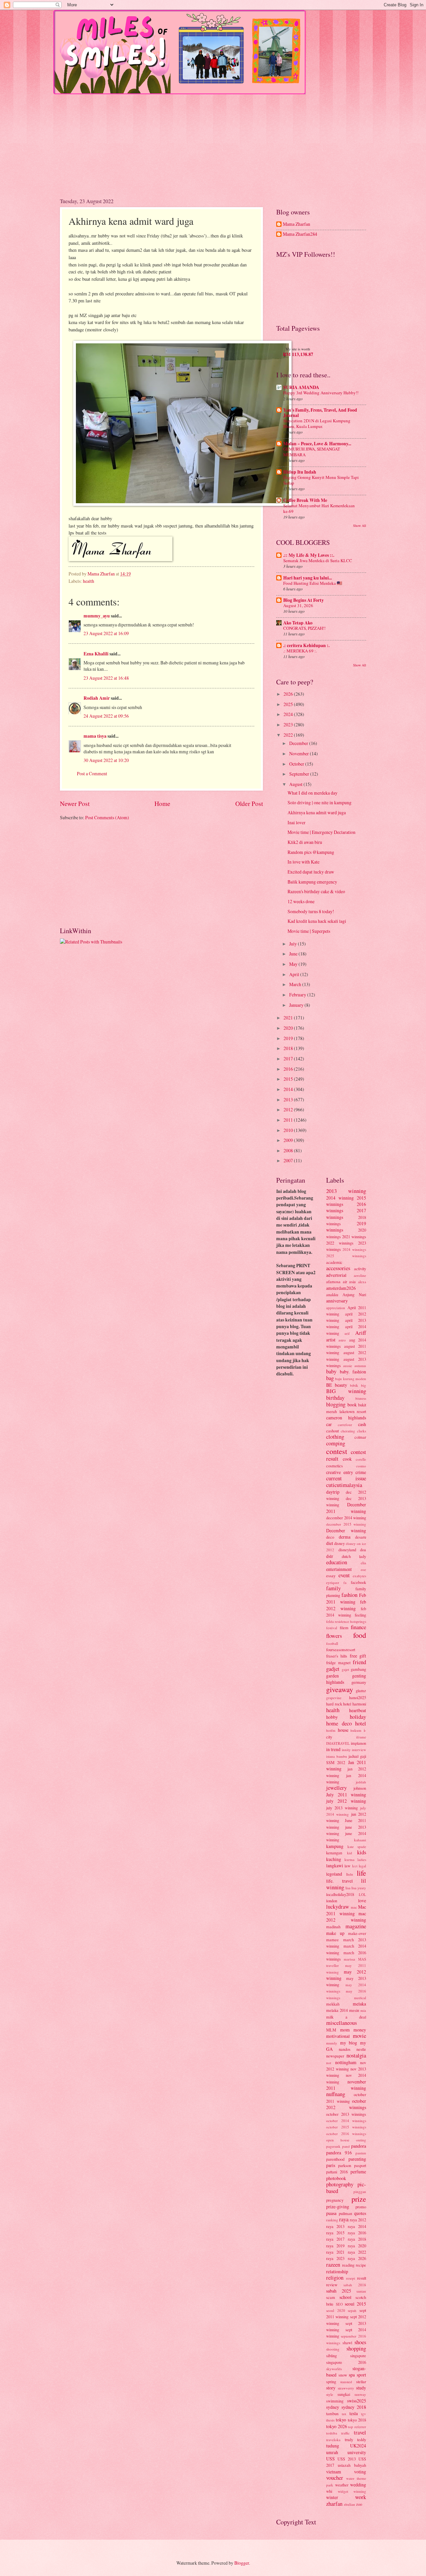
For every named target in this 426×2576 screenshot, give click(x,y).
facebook (358, 1582)
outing (361, 2140)
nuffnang (336, 2094)
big (364, 1385)
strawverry (346, 2388)
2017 (289, 1059)
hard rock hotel (339, 1704)
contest (337, 1451)
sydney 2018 (354, 2407)
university (357, 2452)
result (362, 2278)
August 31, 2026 (298, 605)
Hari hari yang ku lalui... (308, 578)
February (298, 995)
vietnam (334, 2472)
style (330, 2394)
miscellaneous (341, 2023)
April (295, 974)
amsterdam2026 (341, 1288)
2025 (289, 704)
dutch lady (354, 1556)
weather (342, 2485)
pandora (359, 2146)
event (344, 1575)
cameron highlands (346, 1418)
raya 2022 (357, 2252)
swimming (335, 2401)
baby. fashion (353, 1372)
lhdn (350, 1874)
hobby (332, 1717)
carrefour (345, 1425)
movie (359, 2036)
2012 (289, 1109)
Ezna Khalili (96, 654)
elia (363, 1563)
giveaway (340, 1689)
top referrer (357, 2427)
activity (360, 1269)
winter (332, 2497)
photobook (336, 2178)
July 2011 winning (346, 1795)
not (329, 2063)
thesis (330, 2420)
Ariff (361, 1333)
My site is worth (298, 349)
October (297, 764)
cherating (348, 1431)
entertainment (339, 1569)
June (294, 954)
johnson (360, 1788)
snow (343, 2375)
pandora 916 (339, 2153)
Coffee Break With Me (305, 500)
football (332, 1643)
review (332, 2285)
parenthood (335, 2159)
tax (344, 2414)
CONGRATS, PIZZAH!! (304, 628)
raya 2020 (357, 2246)
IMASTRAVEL (338, 1743)
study (361, 2388)
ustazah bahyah (352, 2465)
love (362, 1900)
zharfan (334, 2504)
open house (338, 2140)
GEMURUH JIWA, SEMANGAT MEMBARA (312, 452)
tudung (333, 2446)
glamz (361, 1690)
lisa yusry (359, 1888)
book (352, 1405)
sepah (352, 2310)
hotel (361, 1723)
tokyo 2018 (357, 2420)
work (361, 2497)
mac (354, 1907)
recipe (361, 2265)
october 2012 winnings (346, 2104)
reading (348, 2265)
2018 (289, 1048)
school (345, 2297)
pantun (361, 2153)
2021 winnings (354, 1237)
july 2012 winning (346, 1801)
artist (331, 1340)
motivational (338, 2036)
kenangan (334, 1853)
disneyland (347, 1550)
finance (358, 1627)
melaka (359, 2004)
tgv (364, 2414)
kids (362, 1852)
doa (363, 1550)
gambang (358, 1669)
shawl (347, 2343)
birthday (335, 1398)
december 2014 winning (346, 1518)
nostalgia (356, 2055)
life (361, 1873)
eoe (363, 1569)
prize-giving (338, 2207)
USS (330, 2459)
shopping (356, 2349)
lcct (355, 1866)
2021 (289, 1018)
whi (329, 2491)
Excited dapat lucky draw (311, 872)
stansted (346, 2382)
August (296, 784)
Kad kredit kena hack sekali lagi (317, 921)
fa (345, 1582)
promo (361, 2207)
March (296, 984)
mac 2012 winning (346, 1917)
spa (352, 2375)
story (331, 2388)
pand (346, 2146)
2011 (289, 1120)
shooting (333, 2349)
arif (347, 1333)
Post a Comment (92, 773)
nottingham (346, 2062)
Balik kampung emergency (312, 882)
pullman (345, 2213)
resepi (351, 2278)
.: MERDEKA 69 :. (300, 651)
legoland (334, 1874)
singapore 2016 (346, 2362)
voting (360, 2472)
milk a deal (346, 2017)
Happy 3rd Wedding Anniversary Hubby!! (321, 393)
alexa (362, 1282)
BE (329, 1385)
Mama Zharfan (297, 224)
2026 (289, 694)
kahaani (360, 1840)
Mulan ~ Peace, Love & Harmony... (317, 444)
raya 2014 (357, 2226)
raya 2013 (335, 2226)
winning (360, 2491)
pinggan (360, 2192)
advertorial (336, 1275)
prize (359, 2199)
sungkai (344, 2394)
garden (332, 1676)
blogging (336, 1404)
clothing (335, 1437)
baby (331, 1371)
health (89, 581)
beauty (341, 1385)
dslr (330, 1556)
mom (345, 2030)
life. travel (339, 1881)
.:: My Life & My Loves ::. (309, 555)
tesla (354, 2413)
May (294, 964)
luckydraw (338, 1907)
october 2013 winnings (346, 2114)
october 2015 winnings (346, 2127)
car (329, 1424)
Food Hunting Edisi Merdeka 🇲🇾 (313, 583)
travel (360, 2432)
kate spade (357, 1846)
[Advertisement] (213, 141)
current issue (346, 1478)
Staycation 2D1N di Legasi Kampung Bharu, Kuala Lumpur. (317, 423)
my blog (349, 2043)
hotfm (331, 1730)
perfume (358, 2172)
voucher (335, 2478)
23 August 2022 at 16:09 (106, 633)
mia (363, 2010)
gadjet (333, 1669)
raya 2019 (335, 2246)
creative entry (340, 1472)
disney (339, 1543)
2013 (289, 1100)
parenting (357, 2159)
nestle (361, 2049)
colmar (360, 1437)
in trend (333, 1749)
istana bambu (337, 1756)
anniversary (337, 1301)
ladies (362, 1859)
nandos (345, 2049)
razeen (333, 2265)
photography (340, 2184)
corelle (361, 1459)
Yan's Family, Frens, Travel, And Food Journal (320, 413)
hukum (356, 1730)
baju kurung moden (351, 1379)
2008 (289, 1150)
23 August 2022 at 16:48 (106, 678)
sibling (331, 2356)
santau (361, 2291)
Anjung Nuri (354, 1294)
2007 (289, 1160)
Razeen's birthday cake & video (316, 891)
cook (347, 1459)
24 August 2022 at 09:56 (106, 716)
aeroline (360, 1275)
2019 (289, 1038)
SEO (339, 2304)
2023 (289, 725)
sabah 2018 (355, 2285)
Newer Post (75, 803)
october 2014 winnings (346, 2121)
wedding (358, 2485)
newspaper (335, 2056)
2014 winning (340, 1198)
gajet (345, 1669)
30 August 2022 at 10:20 (106, 760)
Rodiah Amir (97, 698)
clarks (362, 1431)
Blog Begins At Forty (304, 600)
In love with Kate (304, 862)
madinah (333, 1927)
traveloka (333, 2440)
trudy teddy (356, 2439)
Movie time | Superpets (309, 931)
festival (332, 1628)
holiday (358, 1717)
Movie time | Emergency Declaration (321, 832)
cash (362, 1424)
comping (336, 1443)
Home (162, 803)
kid (350, 1853)
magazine (356, 1926)
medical (360, 1998)
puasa (331, 2213)
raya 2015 (335, 2233)
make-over (357, 1933)
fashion (349, 1595)
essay (331, 1576)
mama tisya (95, 736)
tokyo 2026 (337, 2426)
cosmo (361, 1466)
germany (359, 1682)
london (332, 1901)
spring (331, 2382)
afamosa (333, 1282)
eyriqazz (333, 1582)
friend (359, 1662)
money (360, 2030)
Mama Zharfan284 (300, 234)
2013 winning (346, 1191)
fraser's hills (337, 1656)
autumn (360, 1366)
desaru (361, 1537)
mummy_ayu (97, 616)
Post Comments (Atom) (107, 817)
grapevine (334, 1698)
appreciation (336, 1308)
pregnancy (335, 2200)
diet (330, 1543)
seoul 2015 (355, 2304)
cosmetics (334, 1466)
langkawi (335, 1865)
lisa (348, 1888)
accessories (338, 1268)
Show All (360, 526)
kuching (334, 1859)
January (297, 1005)
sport (361, 2375)
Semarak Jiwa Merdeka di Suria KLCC (318, 560)
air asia (349, 1282)
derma (345, 1537)
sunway (360, 2394)
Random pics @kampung (311, 852)
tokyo (341, 2420)
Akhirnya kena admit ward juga (317, 812)
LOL (362, 1894)
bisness (361, 1398)
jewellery (336, 1788)
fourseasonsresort (341, 1650)
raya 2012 (358, 2220)
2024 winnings (354, 1249)
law (347, 1866)
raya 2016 (357, 2233)
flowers (334, 1636)
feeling (360, 1615)
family (333, 1588)
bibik (354, 1385)
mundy (332, 2043)
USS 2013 (347, 2459)
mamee (332, 1940)
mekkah (333, 2004)
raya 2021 (335, 2252)
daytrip (333, 1492)
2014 (289, 1089)
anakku (332, 1294)
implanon (358, 1743)
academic (334, 1262)
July (294, 944)
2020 (289, 1028)
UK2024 (358, 2446)
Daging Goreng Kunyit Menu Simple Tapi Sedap (321, 480)
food (360, 1635)
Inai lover (297, 822)
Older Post (249, 803)
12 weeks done (301, 901)
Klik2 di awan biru (305, 842)
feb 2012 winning (346, 1605)
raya (344, 2219)
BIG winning (346, 1391)
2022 (289, 735)
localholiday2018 (340, 1894)
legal (362, 1866)
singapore (358, 2356)
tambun (332, 2413)
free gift (358, 1656)
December (299, 743)
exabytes (359, 1576)
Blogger (242, 2563)
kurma (349, 1859)
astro (342, 1340)
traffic (345, 2433)
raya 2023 (335, 2258)
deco (330, 1537)
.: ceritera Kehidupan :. (306, 645)
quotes (360, 2213)
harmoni (359, 1704)
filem (344, 1628)
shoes (360, 2342)
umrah (332, 2452)
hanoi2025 (358, 1697)
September (300, 774)
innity (346, 1750)
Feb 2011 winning (346, 1598)
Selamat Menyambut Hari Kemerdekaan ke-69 (319, 508)
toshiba (332, 2433)
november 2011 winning (346, 2085)
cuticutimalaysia (344, 1485)
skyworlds (334, 2369)
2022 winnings (340, 1243)
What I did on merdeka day (313, 793)
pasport (360, 2165)
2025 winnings (346, 1256)
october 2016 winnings (346, 2134)
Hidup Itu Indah (300, 472)
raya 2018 (357, 2239)
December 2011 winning (346, 1508)
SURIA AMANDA (301, 387)
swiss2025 (357, 2401)
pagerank (333, 2146)
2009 (289, 1140)
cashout (332, 1431)
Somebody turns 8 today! (311, 911)
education (337, 1562)
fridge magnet (338, 1662)
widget (343, 2491)
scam (331, 2297)
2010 (289, 1130)
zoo (359, 2504)
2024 (289, 714)
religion (335, 2278)
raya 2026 (357, 2258)
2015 (289, 1079)
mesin (354, 2010)
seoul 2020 (336, 2310)
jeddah (361, 1782)
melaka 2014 (337, 2010)
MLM (331, 2030)
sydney (333, 2407)
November (300, 753)
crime (361, 1472)
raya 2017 (335, 2239)
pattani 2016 (337, 2172)
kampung (335, 1846)
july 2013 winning (342, 1808)
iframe (361, 1737)
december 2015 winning (346, 1524)
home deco (339, 1723)
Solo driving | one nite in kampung (319, 802)
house (343, 1730)
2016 (289, 1069)
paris (331, 2165)
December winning (346, 1530)
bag (330, 1378)
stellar (361, 2382)
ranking (332, 2220)
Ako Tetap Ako (298, 623)
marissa (349, 1959)
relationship (337, 2271)
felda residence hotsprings (346, 1621)
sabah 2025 (339, 2291)
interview (359, 1750)
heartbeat (358, 1710)
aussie (348, 1366)
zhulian (349, 2504)
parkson (345, 2165)
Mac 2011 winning (346, 1910)
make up (335, 1933)
